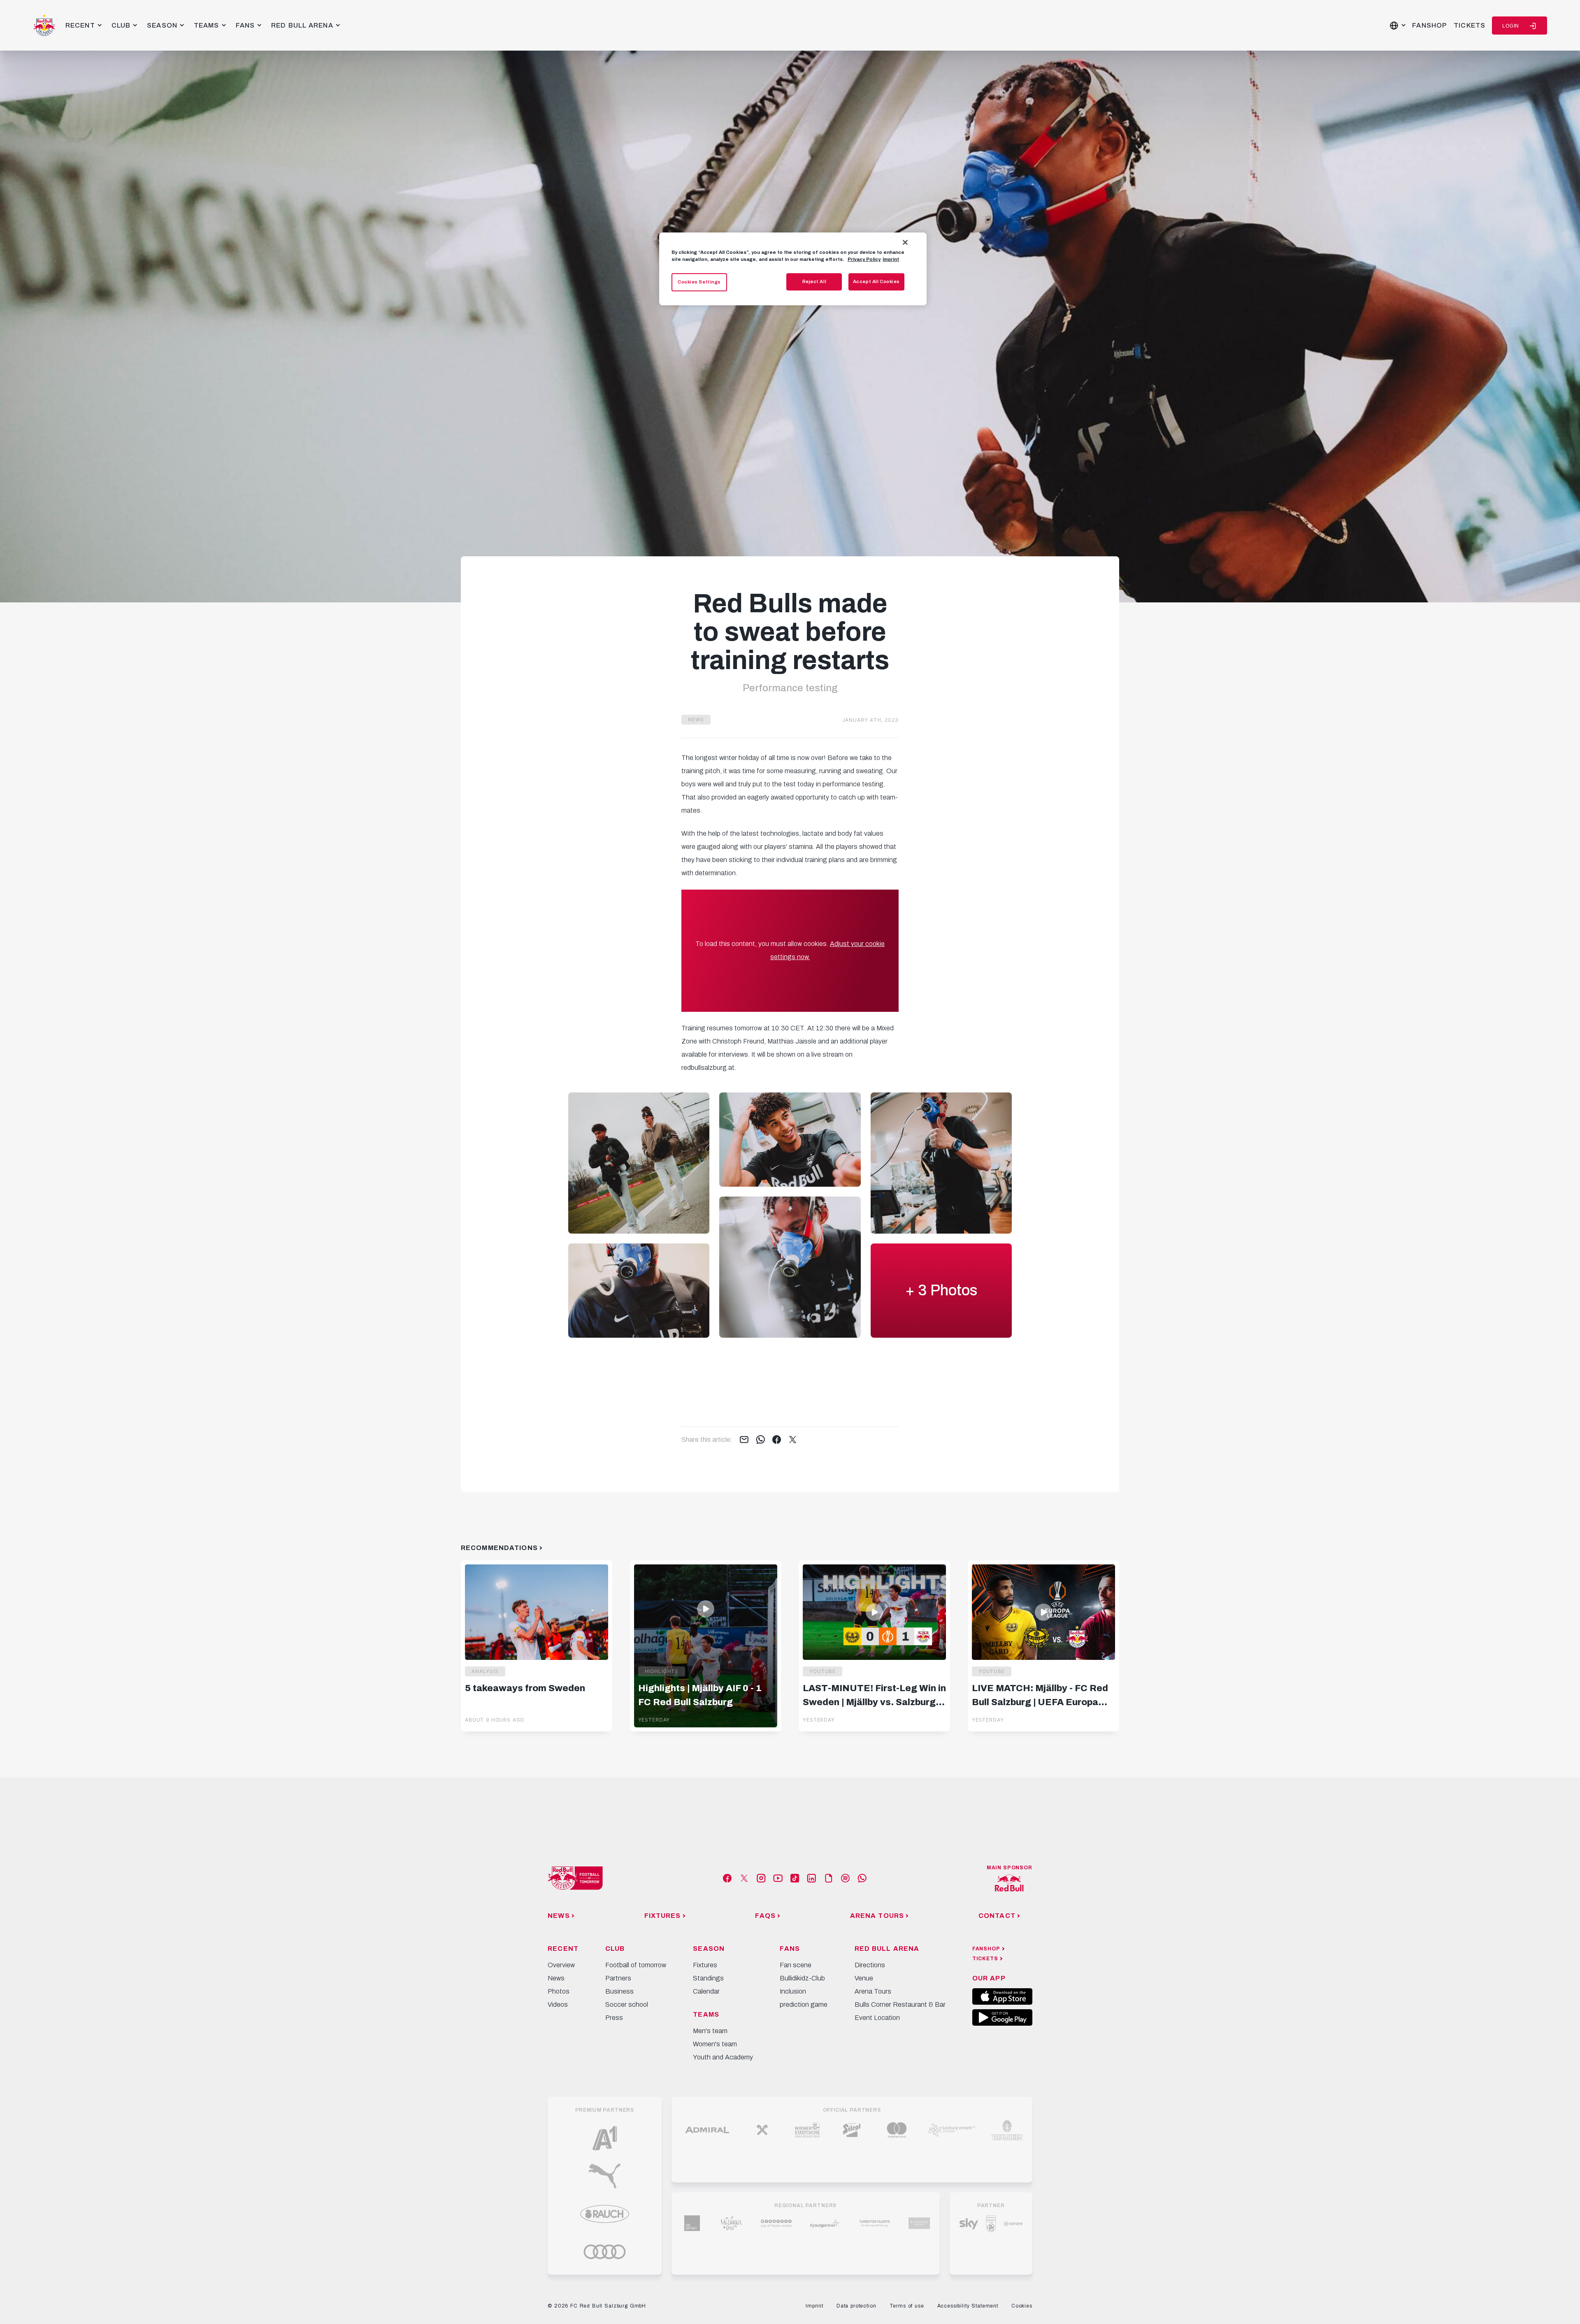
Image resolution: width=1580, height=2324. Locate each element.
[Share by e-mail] (744, 1440)
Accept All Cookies (876, 281)
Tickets (1470, 25)
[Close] (905, 242)
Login (1511, 26)
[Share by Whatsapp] (761, 1440)
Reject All (814, 281)
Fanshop (1430, 25)
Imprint (891, 259)
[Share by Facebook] (777, 1440)
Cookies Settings (699, 282)
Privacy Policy (864, 259)
